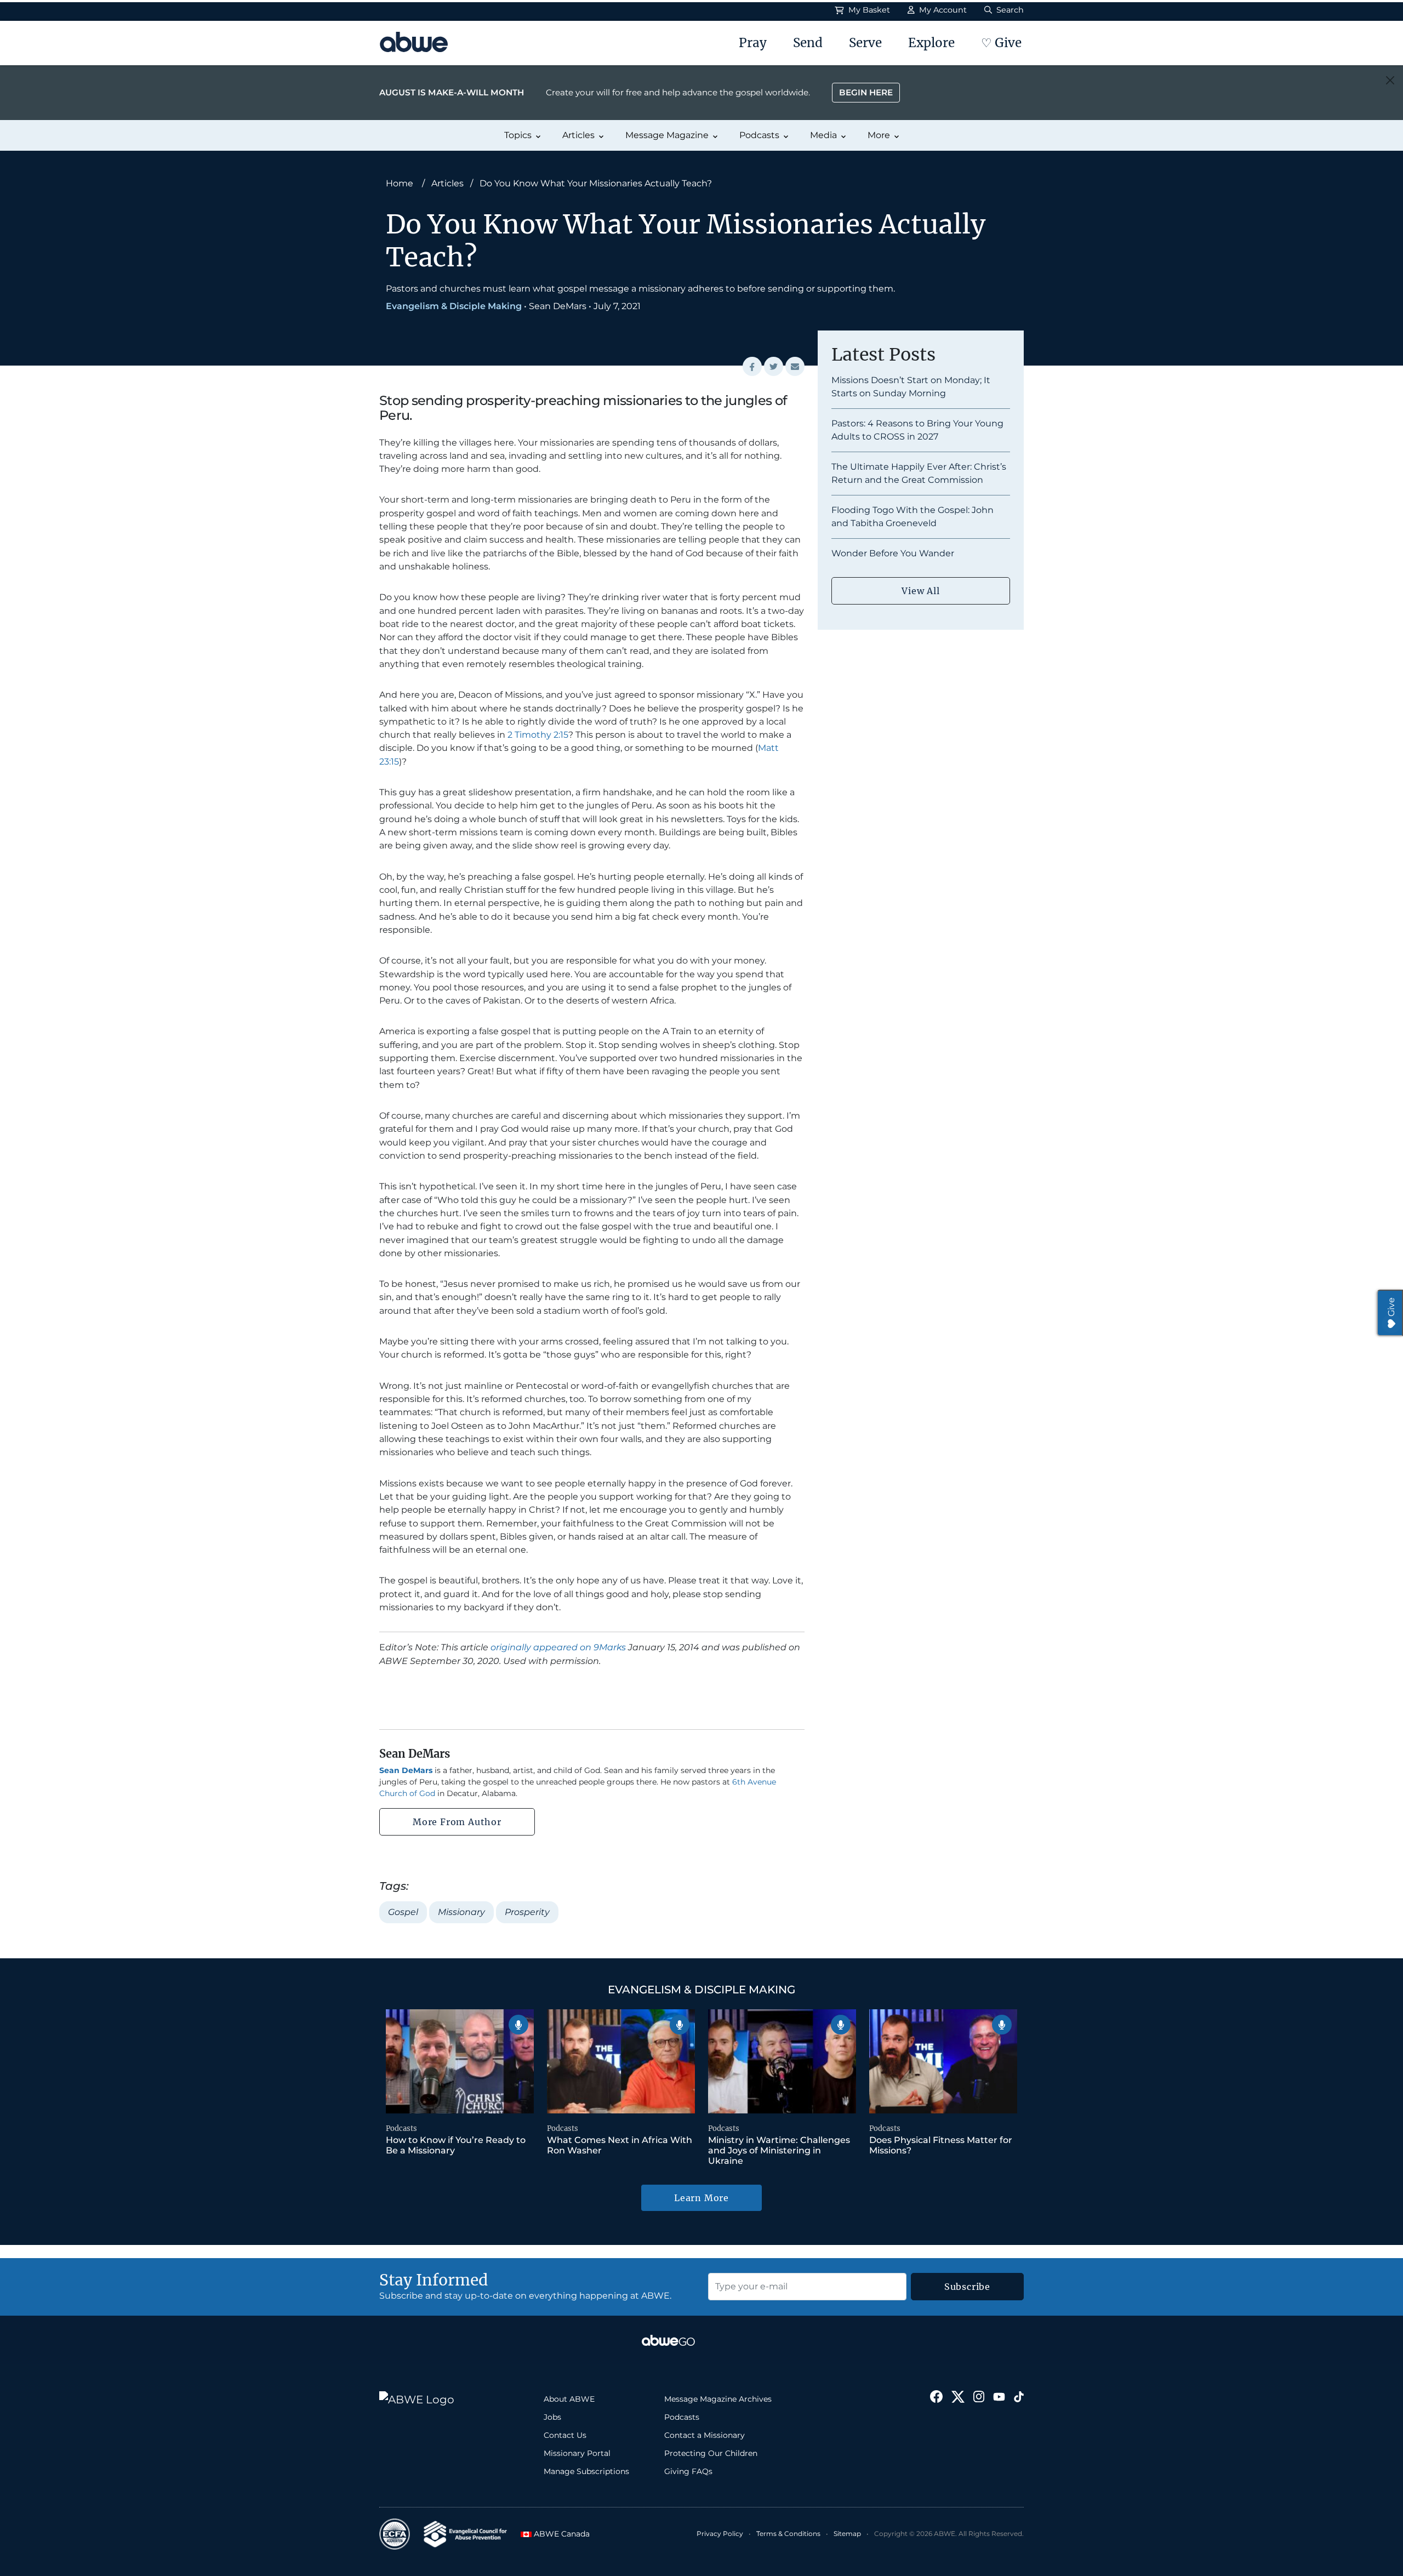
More (879, 135)
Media (823, 135)
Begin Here (866, 92)
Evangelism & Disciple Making (454, 306)
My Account (942, 10)
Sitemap (847, 2534)
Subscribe (967, 2287)
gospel (403, 1912)
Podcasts (759, 135)
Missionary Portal (577, 2453)
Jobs (552, 2417)
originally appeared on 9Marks (558, 1647)
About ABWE (569, 2399)
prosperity (527, 1912)
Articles (578, 135)
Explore (931, 43)
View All (920, 591)
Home (400, 183)
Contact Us (565, 2435)
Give (1391, 1307)
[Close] (1390, 80)
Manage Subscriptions (586, 2471)
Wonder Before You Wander (893, 553)
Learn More (701, 2198)
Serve (865, 43)
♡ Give (1001, 43)
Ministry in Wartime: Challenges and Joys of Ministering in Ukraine (779, 2150)
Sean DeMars (558, 306)
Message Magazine (667, 135)
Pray (753, 43)
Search (1009, 10)
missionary (461, 1912)
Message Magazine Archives (718, 2399)
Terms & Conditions (788, 2534)
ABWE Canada (558, 2534)
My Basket (868, 10)
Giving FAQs (688, 2471)
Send (808, 43)
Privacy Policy (720, 2534)
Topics (518, 135)
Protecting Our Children (711, 2453)
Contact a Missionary (705, 2435)
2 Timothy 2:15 (538, 735)
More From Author (457, 1822)
